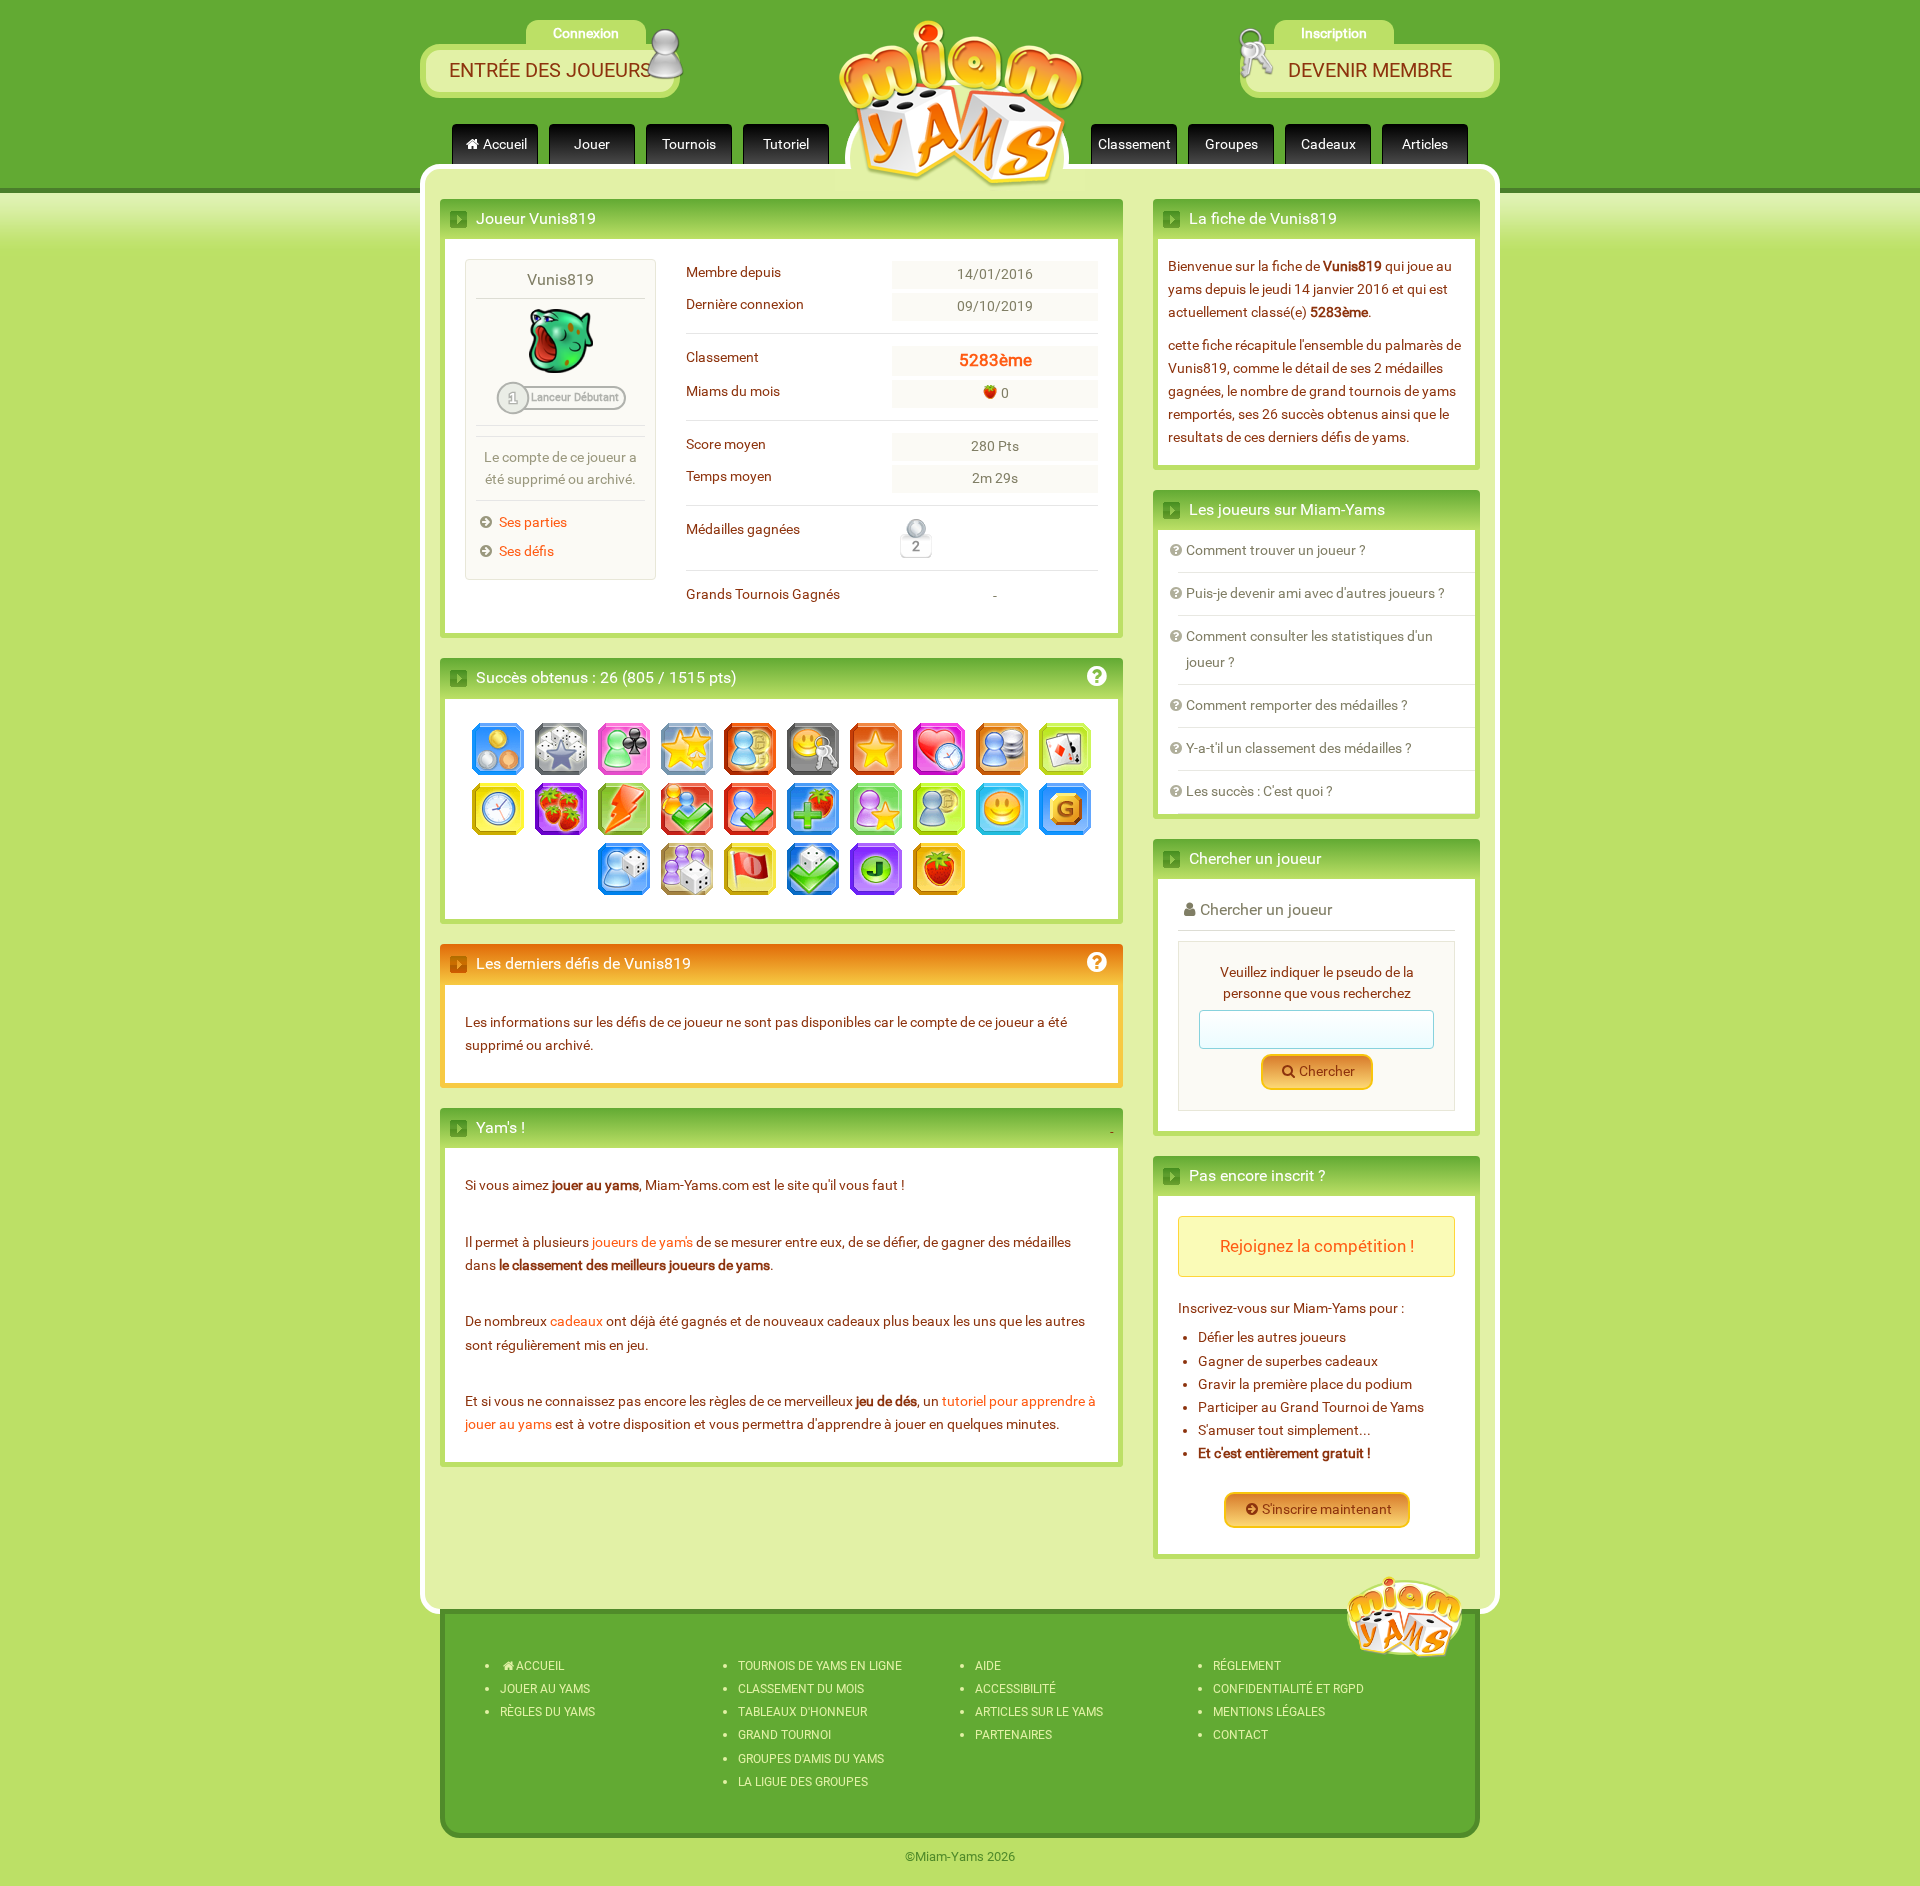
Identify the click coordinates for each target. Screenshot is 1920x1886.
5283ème (995, 360)
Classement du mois (801, 1689)
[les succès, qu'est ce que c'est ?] (1097, 679)
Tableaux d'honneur (802, 1712)
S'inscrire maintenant (1327, 1509)
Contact (1240, 1735)
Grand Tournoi (784, 1735)
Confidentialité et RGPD (1288, 1689)
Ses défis (526, 551)
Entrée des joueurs (550, 70)
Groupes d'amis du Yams (811, 1759)
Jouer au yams (545, 1689)
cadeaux (576, 1321)
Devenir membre (1370, 70)
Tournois (689, 144)
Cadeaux (1328, 144)
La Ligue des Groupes (803, 1782)
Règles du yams (547, 1712)
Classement (1134, 144)
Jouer (592, 144)
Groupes (1231, 144)
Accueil (505, 144)
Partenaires (1013, 1735)
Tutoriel (786, 144)
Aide (988, 1666)
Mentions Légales (1269, 1712)
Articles (1425, 144)
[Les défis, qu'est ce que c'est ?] (1097, 965)
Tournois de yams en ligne (820, 1666)
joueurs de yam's (642, 1242)
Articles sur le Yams (1039, 1712)
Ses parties (533, 522)
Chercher (1327, 1071)
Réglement (1247, 1666)
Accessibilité (1015, 1689)
